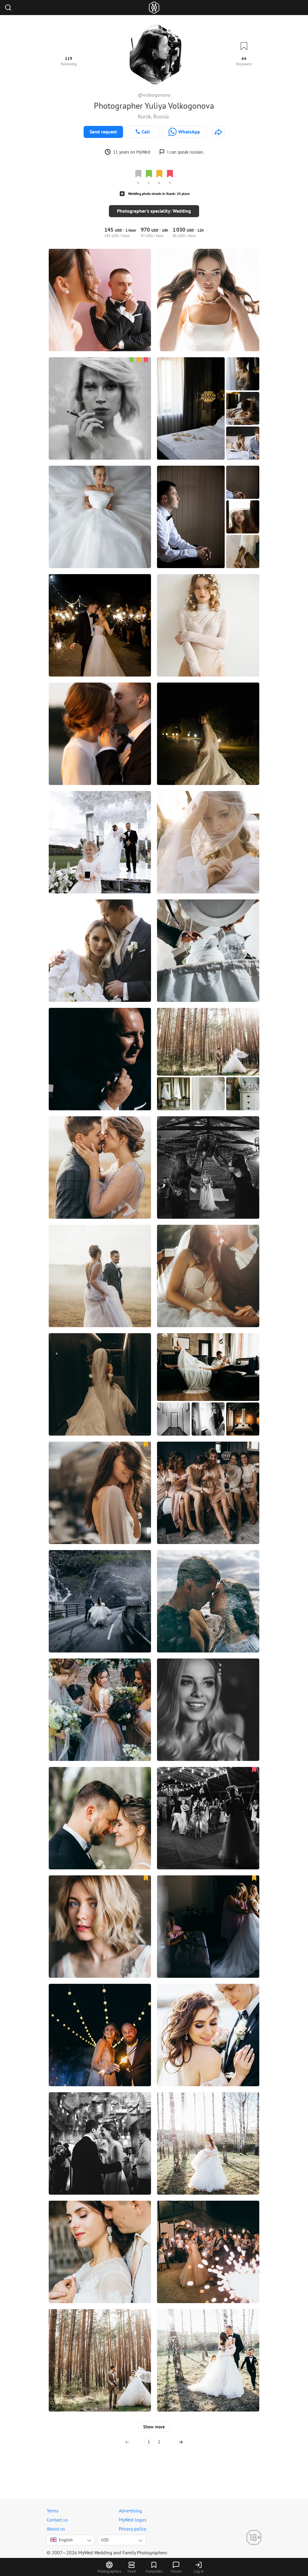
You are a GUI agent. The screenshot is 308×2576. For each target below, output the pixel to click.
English (66, 2540)
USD (105, 2540)
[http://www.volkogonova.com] (218, 132)
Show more (154, 2427)
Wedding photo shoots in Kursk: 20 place (159, 194)
